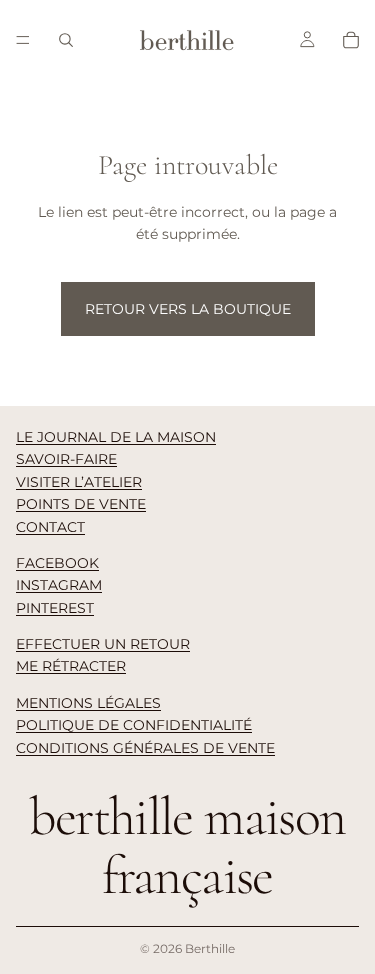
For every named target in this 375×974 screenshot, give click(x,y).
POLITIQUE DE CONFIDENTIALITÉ (134, 725)
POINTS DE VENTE (81, 504)
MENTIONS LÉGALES (88, 703)
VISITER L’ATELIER (79, 482)
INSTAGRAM (59, 585)
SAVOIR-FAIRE (66, 459)
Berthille (210, 948)
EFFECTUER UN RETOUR (103, 644)
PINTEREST (55, 608)
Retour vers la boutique (188, 309)
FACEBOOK (57, 563)
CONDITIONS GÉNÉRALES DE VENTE (145, 748)
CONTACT (50, 527)
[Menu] (23, 40)
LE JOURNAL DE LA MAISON (116, 437)
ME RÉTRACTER (71, 666)
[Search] (66, 40)
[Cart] (351, 40)
